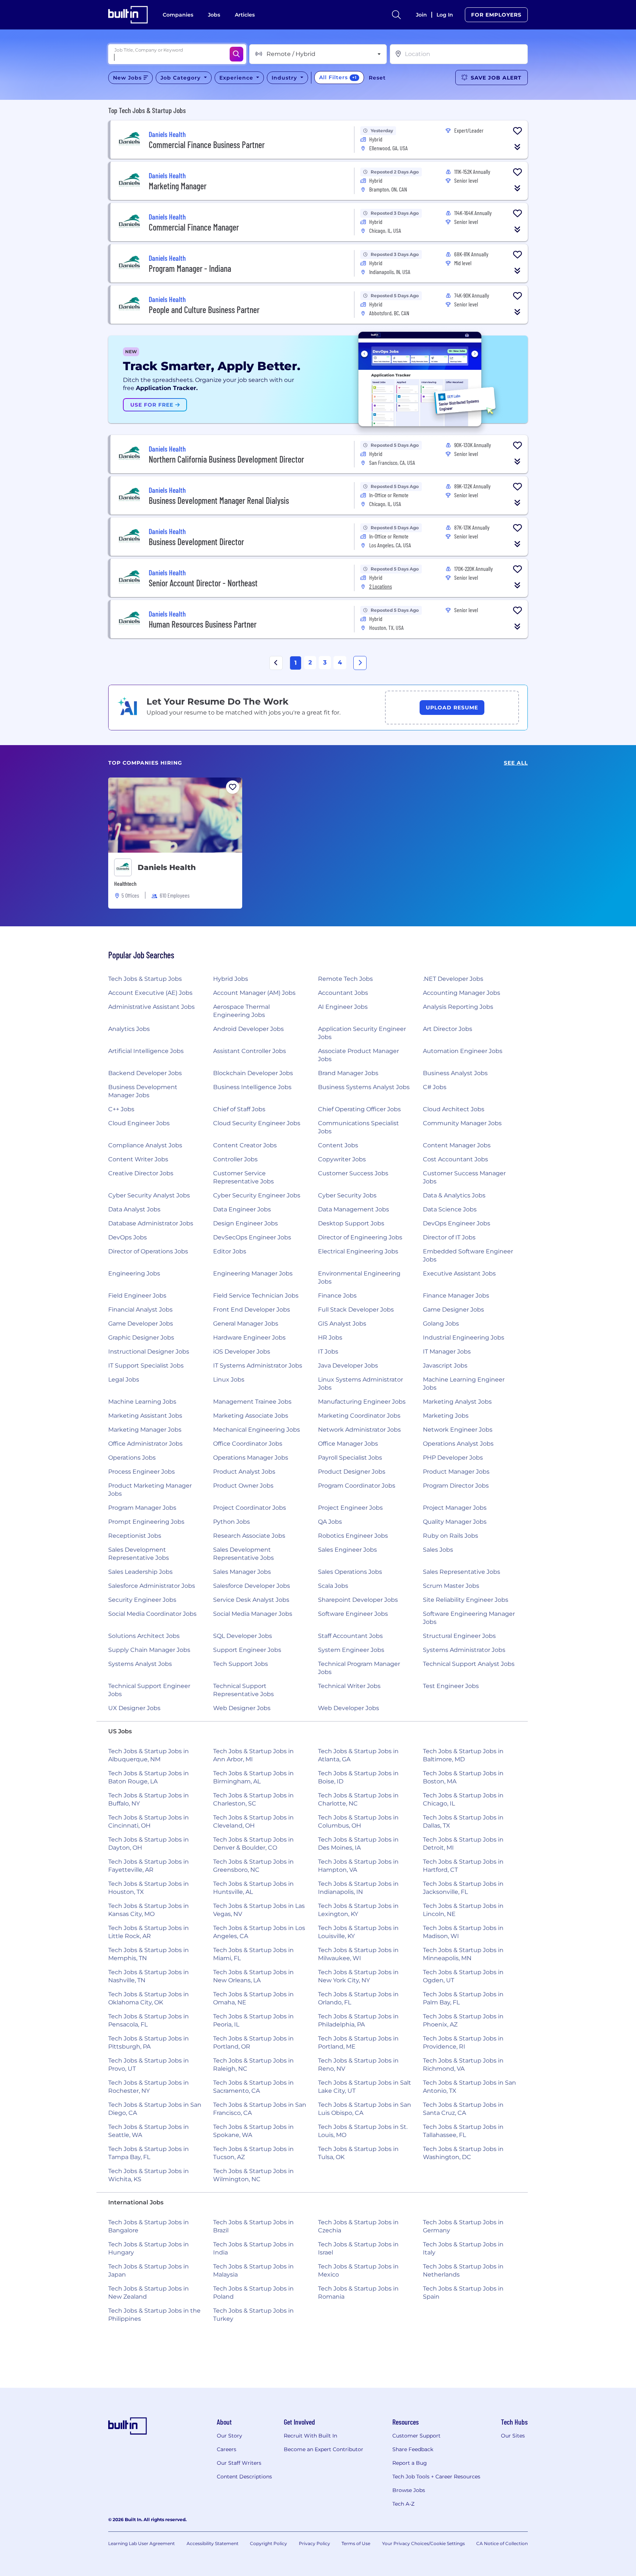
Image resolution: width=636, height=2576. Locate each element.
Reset (377, 78)
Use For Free (153, 405)
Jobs (214, 15)
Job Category (181, 78)
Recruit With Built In (310, 2436)
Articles (245, 15)
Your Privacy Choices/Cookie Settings (423, 2543)
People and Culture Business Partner (204, 310)
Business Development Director (196, 542)
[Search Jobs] (236, 54)
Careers (227, 2449)
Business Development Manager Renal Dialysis (219, 500)
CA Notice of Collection (502, 2543)
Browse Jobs (409, 2490)
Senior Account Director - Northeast (203, 583)
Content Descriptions (244, 2477)
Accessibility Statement (213, 2543)
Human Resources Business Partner (203, 624)
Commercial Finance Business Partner (207, 145)
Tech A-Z (403, 2504)
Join (421, 15)
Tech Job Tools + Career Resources (436, 2477)
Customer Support (416, 2436)
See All (516, 763)
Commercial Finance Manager (194, 227)
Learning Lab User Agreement (142, 2543)
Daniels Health (167, 867)
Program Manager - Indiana (190, 268)
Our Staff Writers (239, 2463)
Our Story (229, 2436)
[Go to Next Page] (360, 663)
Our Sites (513, 2436)
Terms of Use (356, 2543)
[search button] (396, 15)
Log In (445, 15)
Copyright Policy (268, 2543)
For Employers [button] (496, 15)
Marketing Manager (178, 186)
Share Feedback (413, 2449)
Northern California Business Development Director (226, 459)
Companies (178, 15)
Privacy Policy (315, 2543)
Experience (237, 78)
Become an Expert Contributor (324, 2449)
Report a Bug (410, 2463)
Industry (285, 78)
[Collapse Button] (517, 147)
